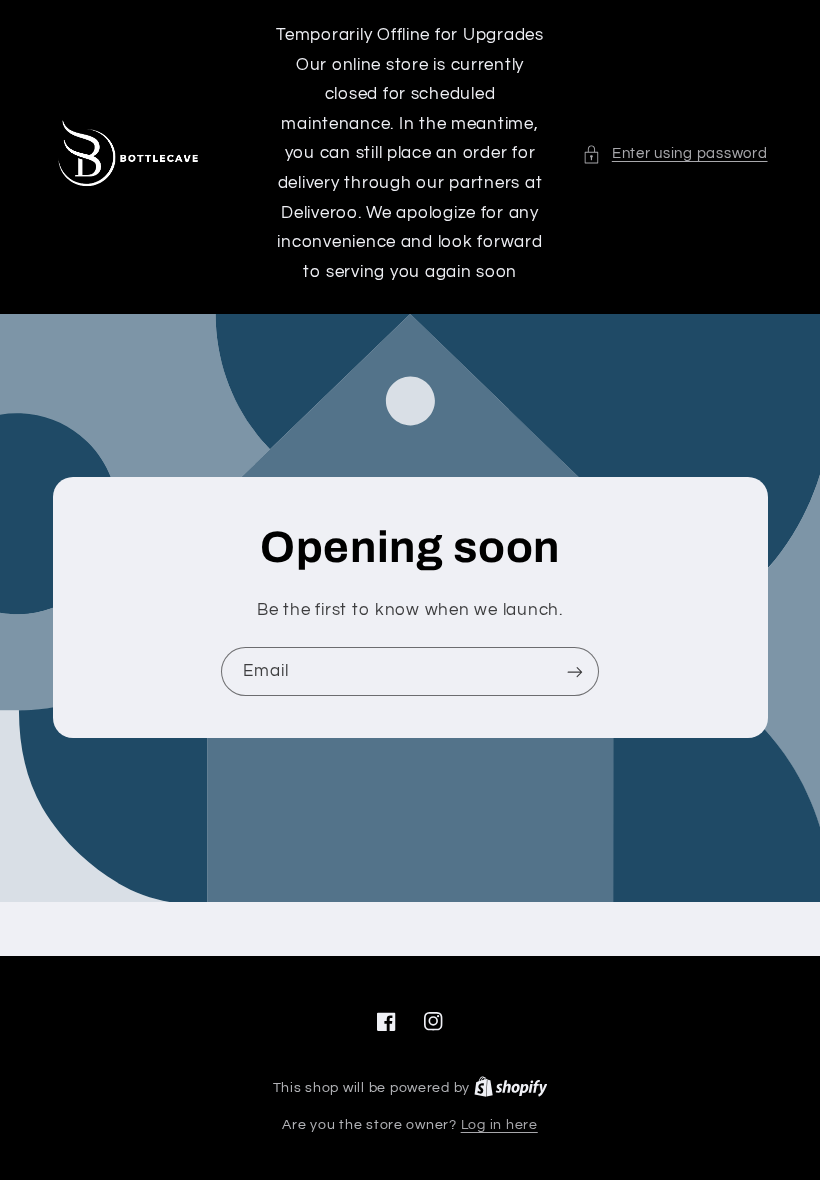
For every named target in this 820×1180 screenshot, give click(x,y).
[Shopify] (511, 1088)
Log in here (499, 1125)
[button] (674, 154)
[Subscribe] (575, 671)
